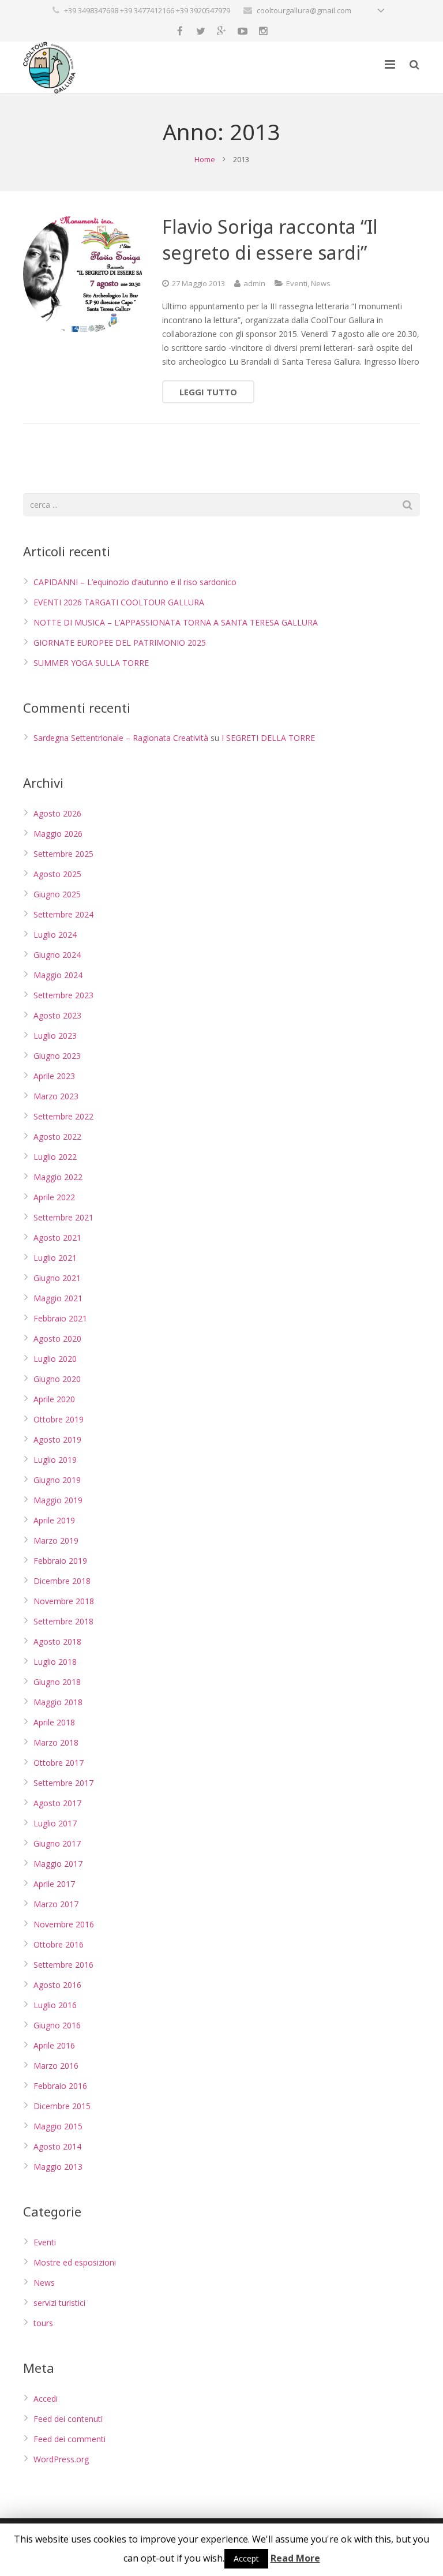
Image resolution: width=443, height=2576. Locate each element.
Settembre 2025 (63, 854)
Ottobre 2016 (59, 1944)
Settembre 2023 (63, 995)
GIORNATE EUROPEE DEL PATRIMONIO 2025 (120, 643)
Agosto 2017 (57, 1803)
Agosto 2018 (57, 1641)
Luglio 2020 (55, 1359)
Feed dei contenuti (68, 2419)
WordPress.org (61, 2459)
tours (43, 2323)
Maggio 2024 (58, 975)
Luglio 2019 (55, 1460)
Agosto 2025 (57, 874)
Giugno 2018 (57, 1682)
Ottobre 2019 (59, 1419)
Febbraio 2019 (60, 1561)
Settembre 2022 (63, 1116)
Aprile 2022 (54, 1197)
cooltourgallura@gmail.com (304, 10)
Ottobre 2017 (59, 1763)
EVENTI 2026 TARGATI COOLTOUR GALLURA (119, 602)
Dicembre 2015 (62, 2106)
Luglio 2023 (55, 1036)
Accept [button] (246, 2558)
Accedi (46, 2399)
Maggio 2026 (58, 834)
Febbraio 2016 (60, 2086)
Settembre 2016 (63, 1965)
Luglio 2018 (55, 1662)
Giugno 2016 (57, 2025)
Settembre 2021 (63, 1217)
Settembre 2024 (63, 914)
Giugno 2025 (57, 894)
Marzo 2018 (56, 1742)
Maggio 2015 (58, 2126)
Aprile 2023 (54, 1076)
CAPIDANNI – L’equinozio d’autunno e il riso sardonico (135, 582)
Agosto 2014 (57, 2146)
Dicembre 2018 (62, 1581)
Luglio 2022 (55, 1157)
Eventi (297, 283)
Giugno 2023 (57, 1056)
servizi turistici (59, 2303)
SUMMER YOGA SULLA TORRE (91, 663)
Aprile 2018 (54, 1722)
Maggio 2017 (58, 1864)
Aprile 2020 (54, 1399)
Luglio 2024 (55, 935)
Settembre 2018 (63, 1621)
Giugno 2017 (57, 1843)
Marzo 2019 (56, 1540)
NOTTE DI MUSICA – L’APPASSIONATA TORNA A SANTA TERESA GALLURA (176, 622)
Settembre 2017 (63, 1783)
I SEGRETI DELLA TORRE (268, 738)
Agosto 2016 (57, 1985)
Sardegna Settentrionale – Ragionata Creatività (121, 738)
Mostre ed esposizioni (75, 2262)
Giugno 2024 (57, 955)
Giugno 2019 (57, 1480)
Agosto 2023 (57, 1015)
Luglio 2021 (55, 1258)
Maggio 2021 (58, 1298)
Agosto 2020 (57, 1338)
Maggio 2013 (58, 2167)
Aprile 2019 (54, 1520)
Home (205, 159)
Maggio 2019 (58, 1500)
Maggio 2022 (58, 1177)
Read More (295, 2558)
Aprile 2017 (54, 1884)
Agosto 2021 (57, 1238)
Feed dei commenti (70, 2439)
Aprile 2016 (54, 2045)
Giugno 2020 (57, 1379)
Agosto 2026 (57, 813)
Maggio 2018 (58, 1702)
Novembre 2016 (64, 1924)
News (321, 283)
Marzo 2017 (56, 1904)
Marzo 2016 (56, 2066)
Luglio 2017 (55, 1823)
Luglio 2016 (55, 2005)
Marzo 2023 (56, 1096)
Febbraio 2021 (60, 1318)
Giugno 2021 (57, 1278)
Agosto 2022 (57, 1137)
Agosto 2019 (57, 1439)
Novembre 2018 (64, 1601)
